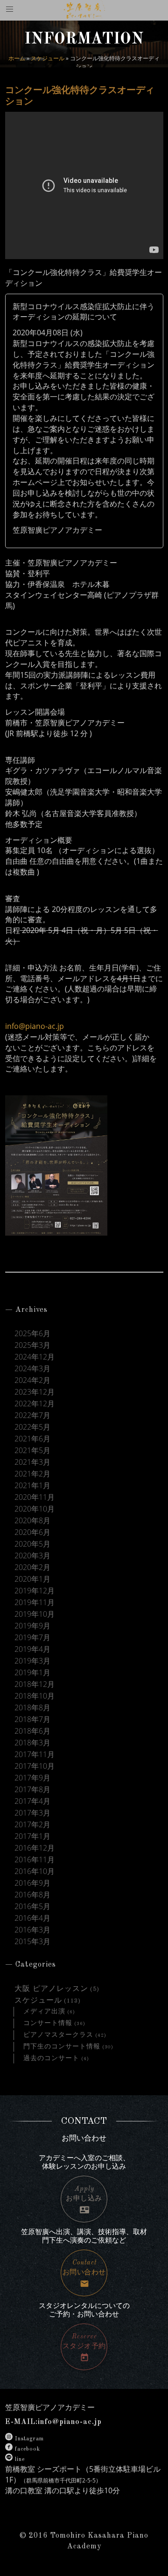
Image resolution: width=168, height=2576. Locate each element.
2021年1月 (32, 1486)
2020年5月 (32, 1544)
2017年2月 (32, 1825)
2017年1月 (32, 1836)
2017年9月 (32, 1778)
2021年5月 (32, 1451)
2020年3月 (32, 1556)
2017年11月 (35, 1755)
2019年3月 (32, 1661)
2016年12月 (35, 1848)
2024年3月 (32, 1369)
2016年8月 (32, 1895)
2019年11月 (35, 1603)
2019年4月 (32, 1649)
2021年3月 (32, 1462)
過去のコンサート (51, 2058)
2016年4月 (32, 1918)
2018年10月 (35, 1696)
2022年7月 (32, 1415)
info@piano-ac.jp (35, 1026)
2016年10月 (35, 1871)
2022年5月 (32, 1427)
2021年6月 (32, 1439)
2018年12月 (35, 1684)
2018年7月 (32, 1719)
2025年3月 (32, 1345)
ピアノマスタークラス (58, 2035)
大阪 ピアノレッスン (51, 1989)
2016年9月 (32, 1883)
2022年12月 (35, 1404)
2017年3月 (32, 1813)
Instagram (29, 2439)
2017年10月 (35, 1766)
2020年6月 (32, 1532)
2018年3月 (32, 1743)
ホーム (17, 58)
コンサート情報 (48, 2023)
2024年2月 (32, 1380)
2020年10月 (35, 1509)
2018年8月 (32, 1708)
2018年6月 (32, 1731)
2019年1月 (32, 1673)
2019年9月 (32, 1626)
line (20, 2460)
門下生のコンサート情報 (62, 2047)
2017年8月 (32, 1790)
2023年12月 (35, 1392)
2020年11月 (35, 1497)
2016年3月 (32, 1930)
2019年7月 (32, 1638)
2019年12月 (35, 1591)
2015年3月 (32, 1942)
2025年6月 (32, 1334)
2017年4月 (32, 1801)
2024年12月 (35, 1357)
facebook (28, 2449)
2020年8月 (32, 1521)
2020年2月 (32, 1567)
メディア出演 (44, 2012)
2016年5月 (32, 1907)
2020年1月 (32, 1579)
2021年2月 (32, 1474)
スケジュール (48, 58)
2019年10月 (35, 1614)
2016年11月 (35, 1860)
